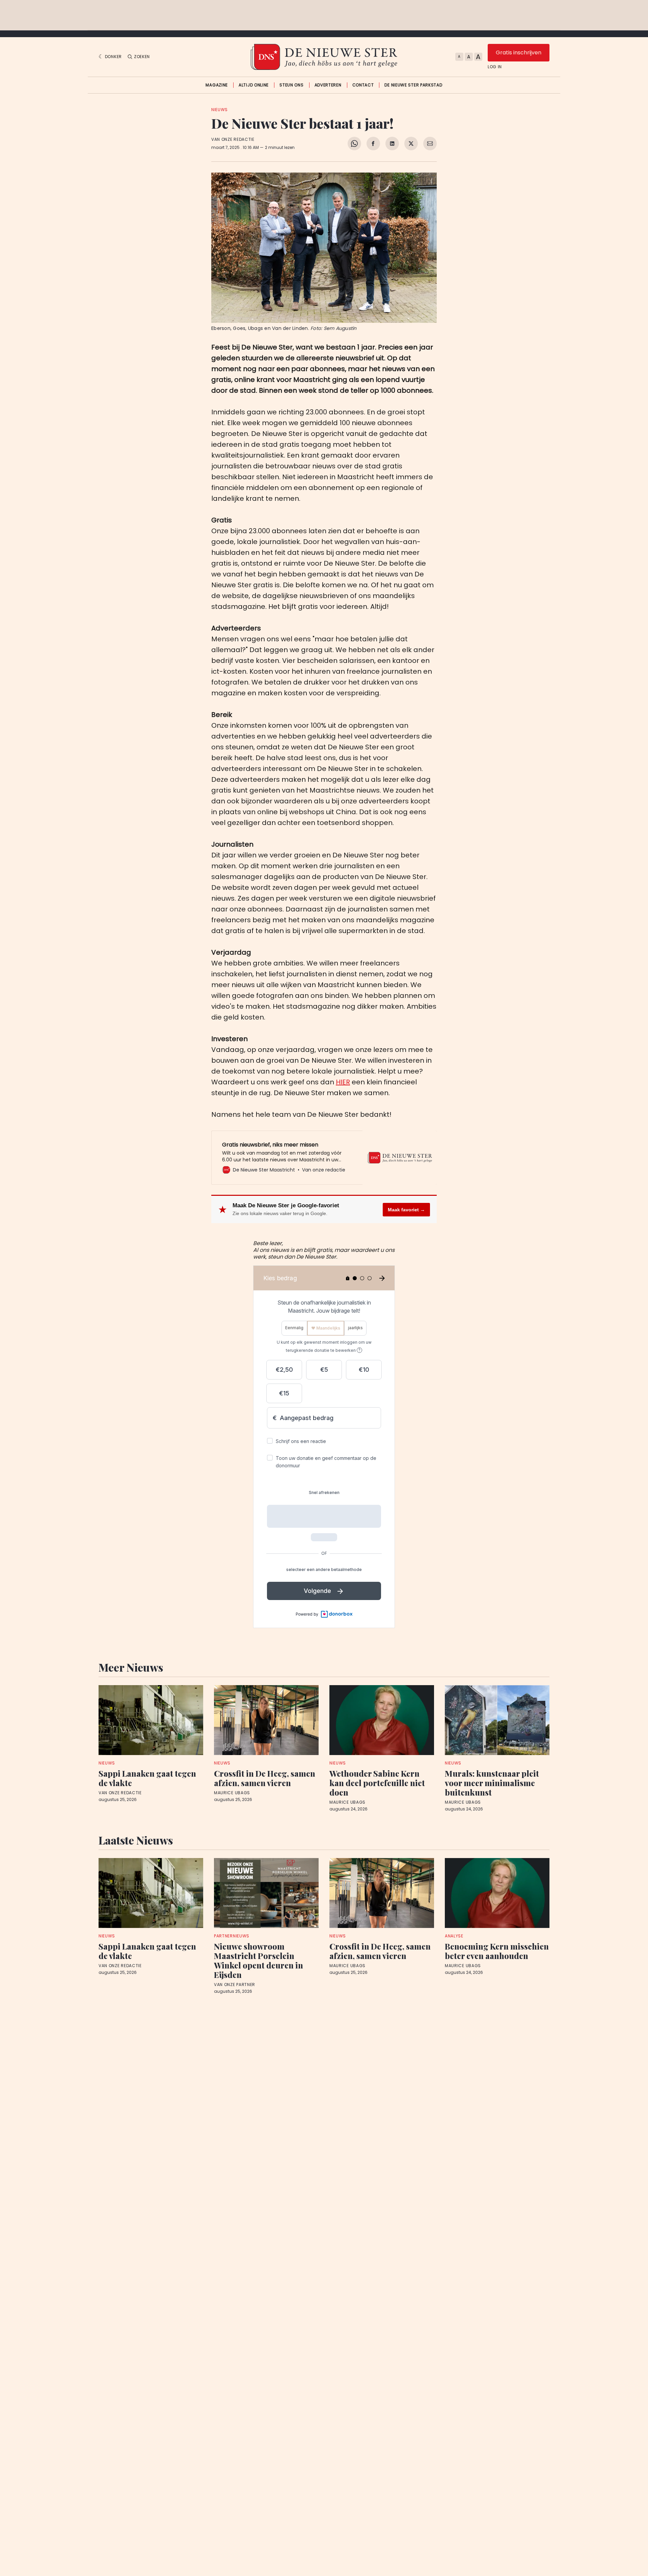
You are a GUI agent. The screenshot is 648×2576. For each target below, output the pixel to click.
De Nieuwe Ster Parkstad (413, 85)
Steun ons (291, 85)
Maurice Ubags (232, 1793)
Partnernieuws (232, 1936)
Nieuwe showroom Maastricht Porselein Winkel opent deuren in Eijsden (259, 1960)
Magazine (217, 85)
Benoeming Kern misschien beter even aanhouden (497, 1951)
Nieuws (220, 110)
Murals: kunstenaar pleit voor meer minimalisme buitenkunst (492, 1783)
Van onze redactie (233, 139)
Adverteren (328, 85)
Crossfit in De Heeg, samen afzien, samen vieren (265, 1778)
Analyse (454, 1936)
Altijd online (254, 85)
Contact (363, 85)
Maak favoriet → (406, 1210)
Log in (495, 67)
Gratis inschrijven (519, 53)
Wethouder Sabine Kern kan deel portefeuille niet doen (377, 1783)
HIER (343, 1082)
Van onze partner (235, 1985)
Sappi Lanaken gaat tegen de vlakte (147, 1778)
